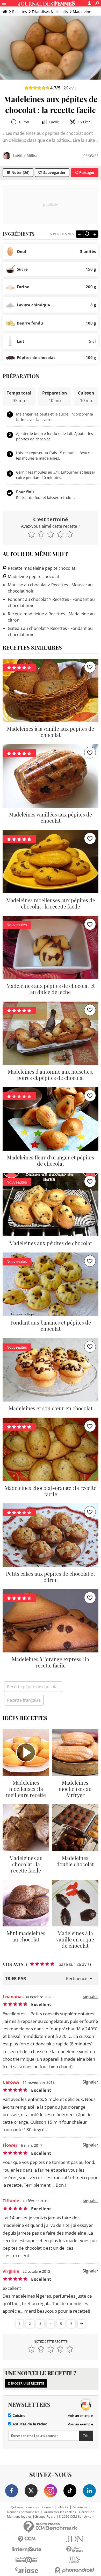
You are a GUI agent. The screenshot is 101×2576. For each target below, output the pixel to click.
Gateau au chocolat (27, 628)
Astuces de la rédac (29, 2424)
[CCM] (27, 2539)
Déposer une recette (26, 2383)
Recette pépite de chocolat (33, 1687)
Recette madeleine (26, 614)
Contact (48, 2507)
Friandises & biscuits (50, 12)
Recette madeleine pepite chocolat (41, 568)
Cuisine (18, 2416)
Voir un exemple (80, 2416)
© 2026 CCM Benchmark (76, 2517)
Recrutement (81, 2507)
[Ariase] (27, 2570)
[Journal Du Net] (74, 2539)
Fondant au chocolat (28, 599)
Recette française (24, 1700)
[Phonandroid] (74, 2570)
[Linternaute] (27, 2549)
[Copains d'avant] (27, 2560)
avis (70, 88)
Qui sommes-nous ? (25, 2507)
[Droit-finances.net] (74, 2549)
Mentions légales (19, 2517)
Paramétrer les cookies (59, 2512)
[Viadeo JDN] (74, 2560)
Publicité (63, 2507)
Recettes (20, 12)
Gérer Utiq (87, 2512)
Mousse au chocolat (27, 585)
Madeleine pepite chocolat (33, 576)
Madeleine (82, 12)
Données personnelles (23, 2512)
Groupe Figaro (45, 2517)
